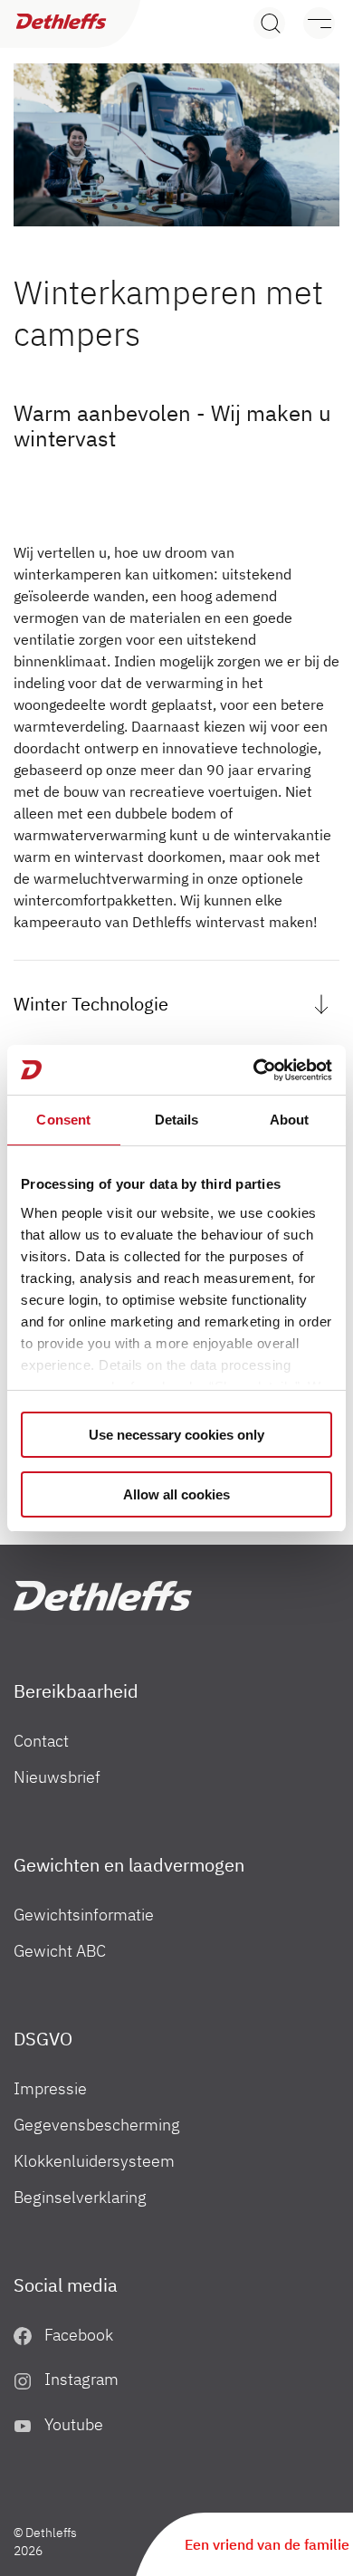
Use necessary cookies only (176, 1435)
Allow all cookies (176, 1494)
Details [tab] (177, 1120)
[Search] (269, 23)
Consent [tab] (63, 1120)
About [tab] (290, 1120)
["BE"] (103, 1596)
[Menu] (310, 23)
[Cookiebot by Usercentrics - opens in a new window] (254, 1070)
